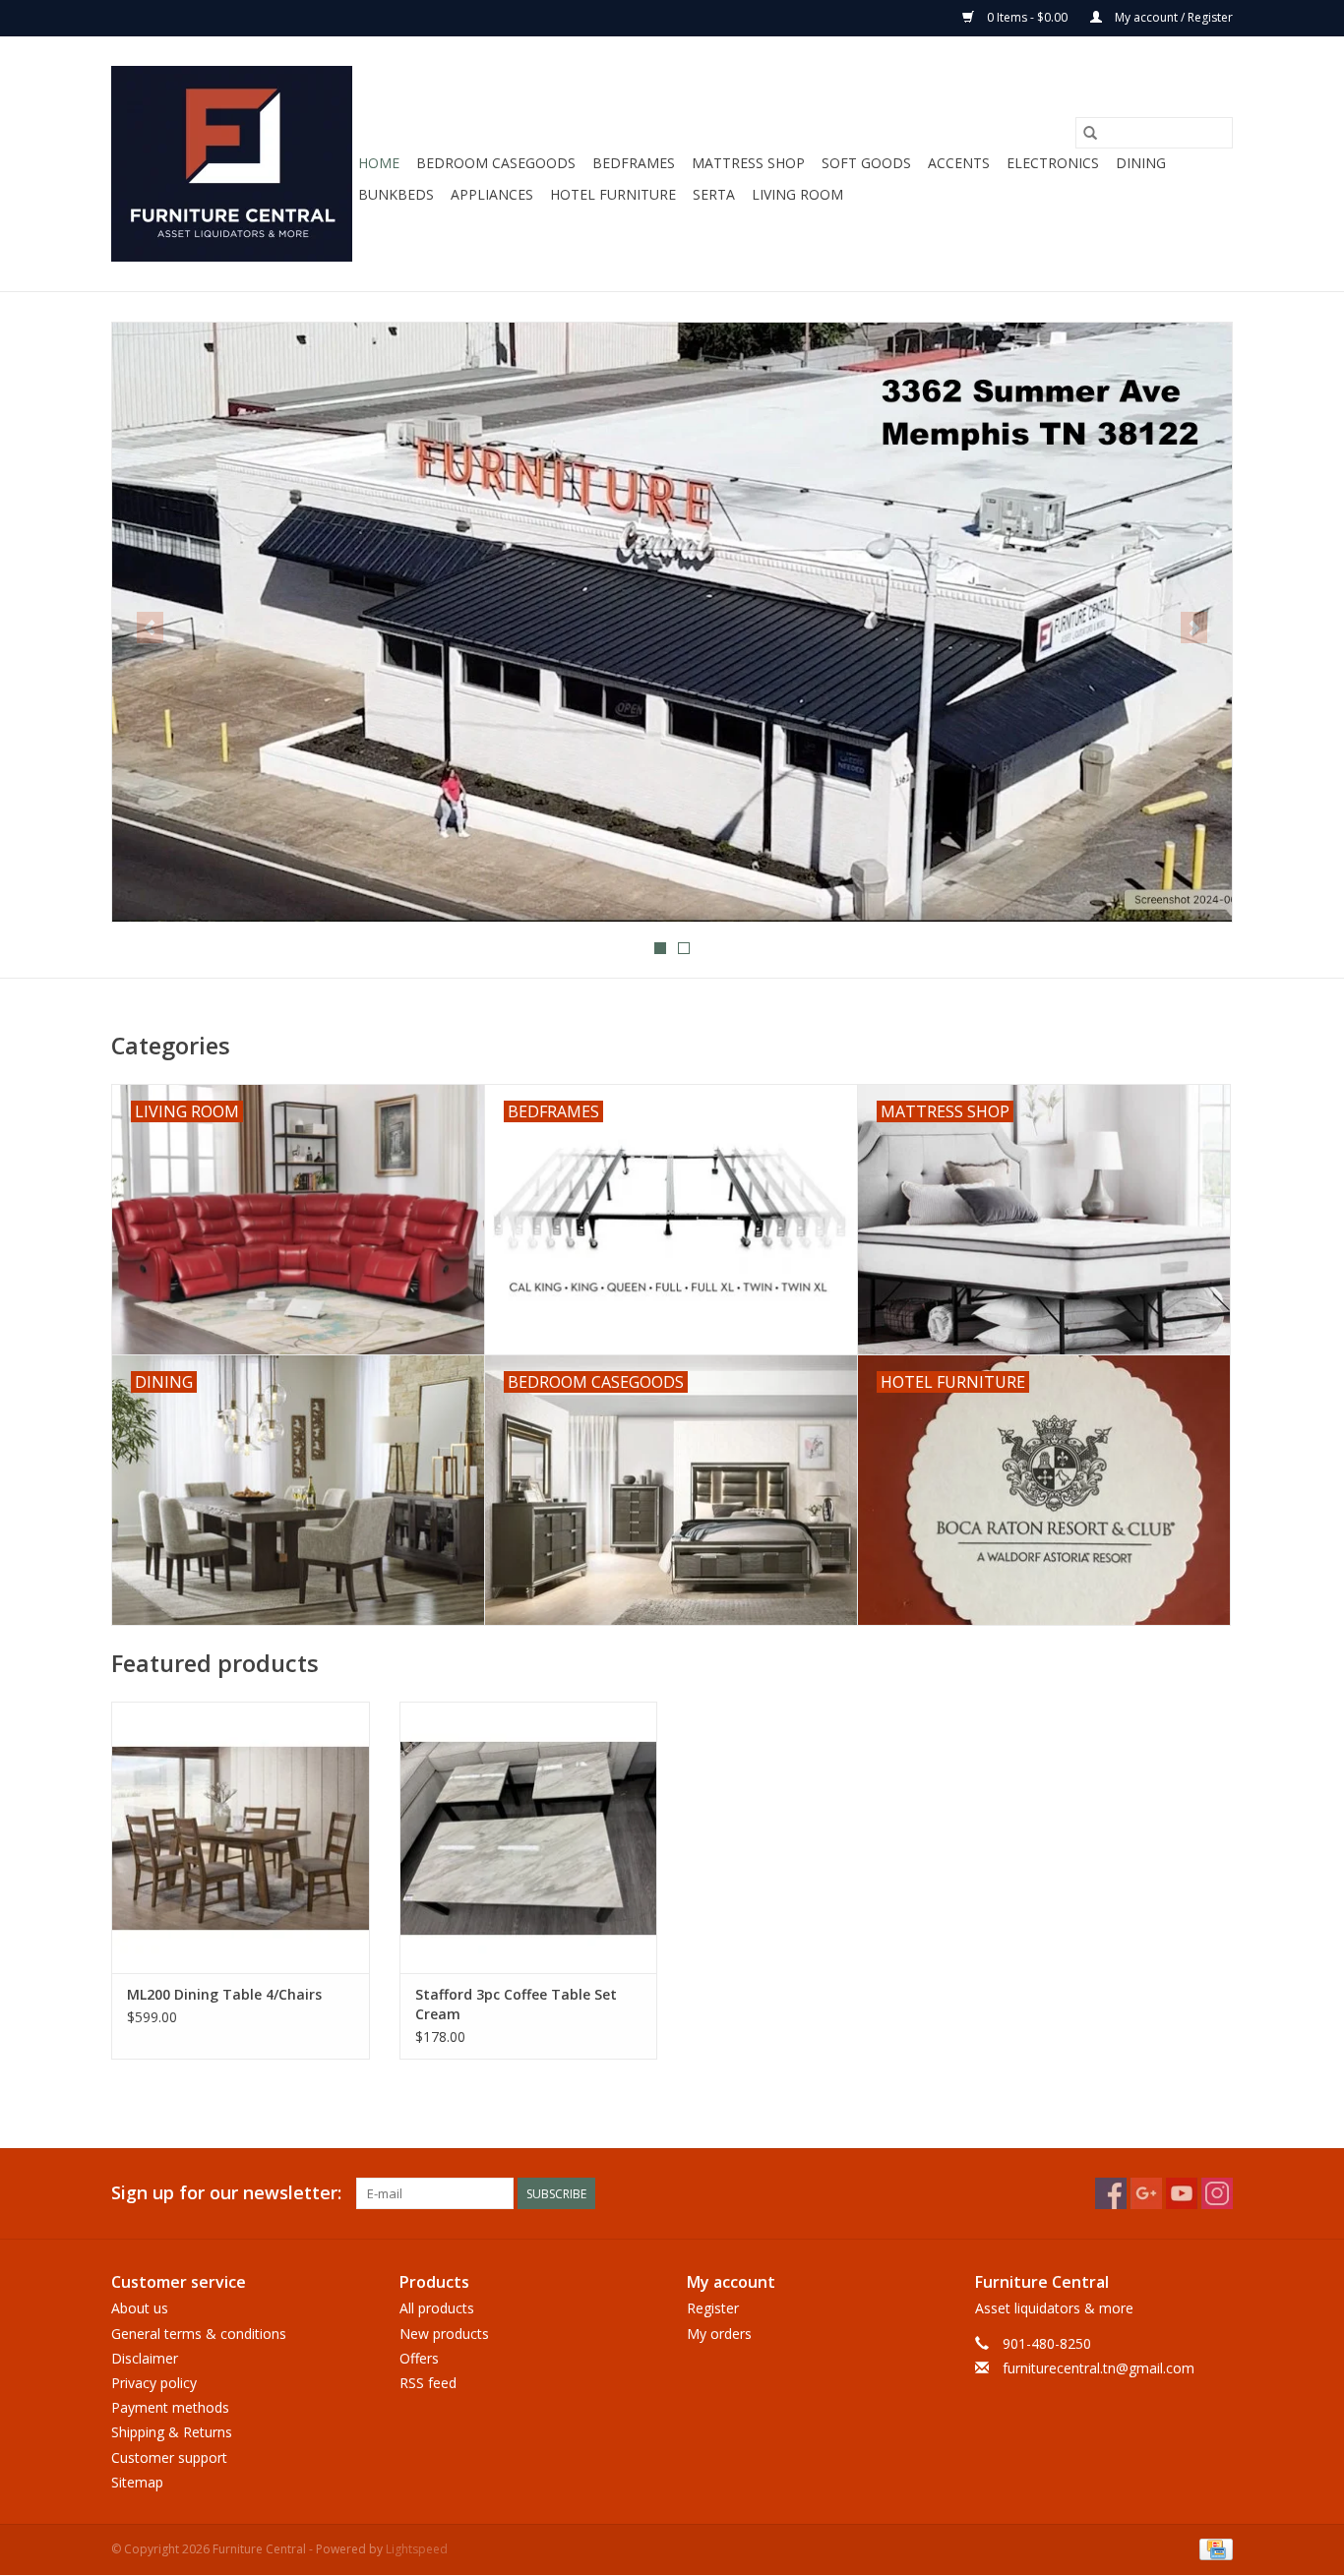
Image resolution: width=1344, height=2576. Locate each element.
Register (713, 2308)
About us (140, 2308)
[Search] (1090, 133)
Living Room (797, 194)
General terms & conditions (199, 2334)
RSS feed (428, 2383)
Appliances (492, 194)
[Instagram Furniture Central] (1217, 2193)
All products (437, 2308)
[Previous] (150, 628)
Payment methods (170, 2407)
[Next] (1194, 628)
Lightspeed (417, 2549)
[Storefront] (672, 622)
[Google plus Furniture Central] (1146, 2193)
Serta (714, 194)
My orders (719, 2334)
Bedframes (634, 163)
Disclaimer (145, 2358)
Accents (959, 163)
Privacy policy (154, 2383)
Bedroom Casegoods (496, 163)
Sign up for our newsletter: (226, 2193)
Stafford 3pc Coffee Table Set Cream (516, 2004)
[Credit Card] (1213, 2548)
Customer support (169, 2457)
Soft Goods (866, 163)
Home (379, 163)
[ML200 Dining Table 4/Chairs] (241, 1837)
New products (444, 2334)
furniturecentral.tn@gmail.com (1099, 2368)
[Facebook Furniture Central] (1111, 2193)
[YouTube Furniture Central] (1182, 2193)
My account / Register (1172, 17)
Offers (419, 2358)
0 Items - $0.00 (1027, 17)
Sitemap (137, 2482)
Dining (1141, 163)
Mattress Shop (748, 163)
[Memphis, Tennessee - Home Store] (232, 164)
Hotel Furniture (613, 194)
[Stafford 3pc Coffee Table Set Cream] (529, 1837)
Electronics (1053, 163)
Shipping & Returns (172, 2432)
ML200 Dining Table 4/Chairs (224, 1994)
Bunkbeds (396, 194)
